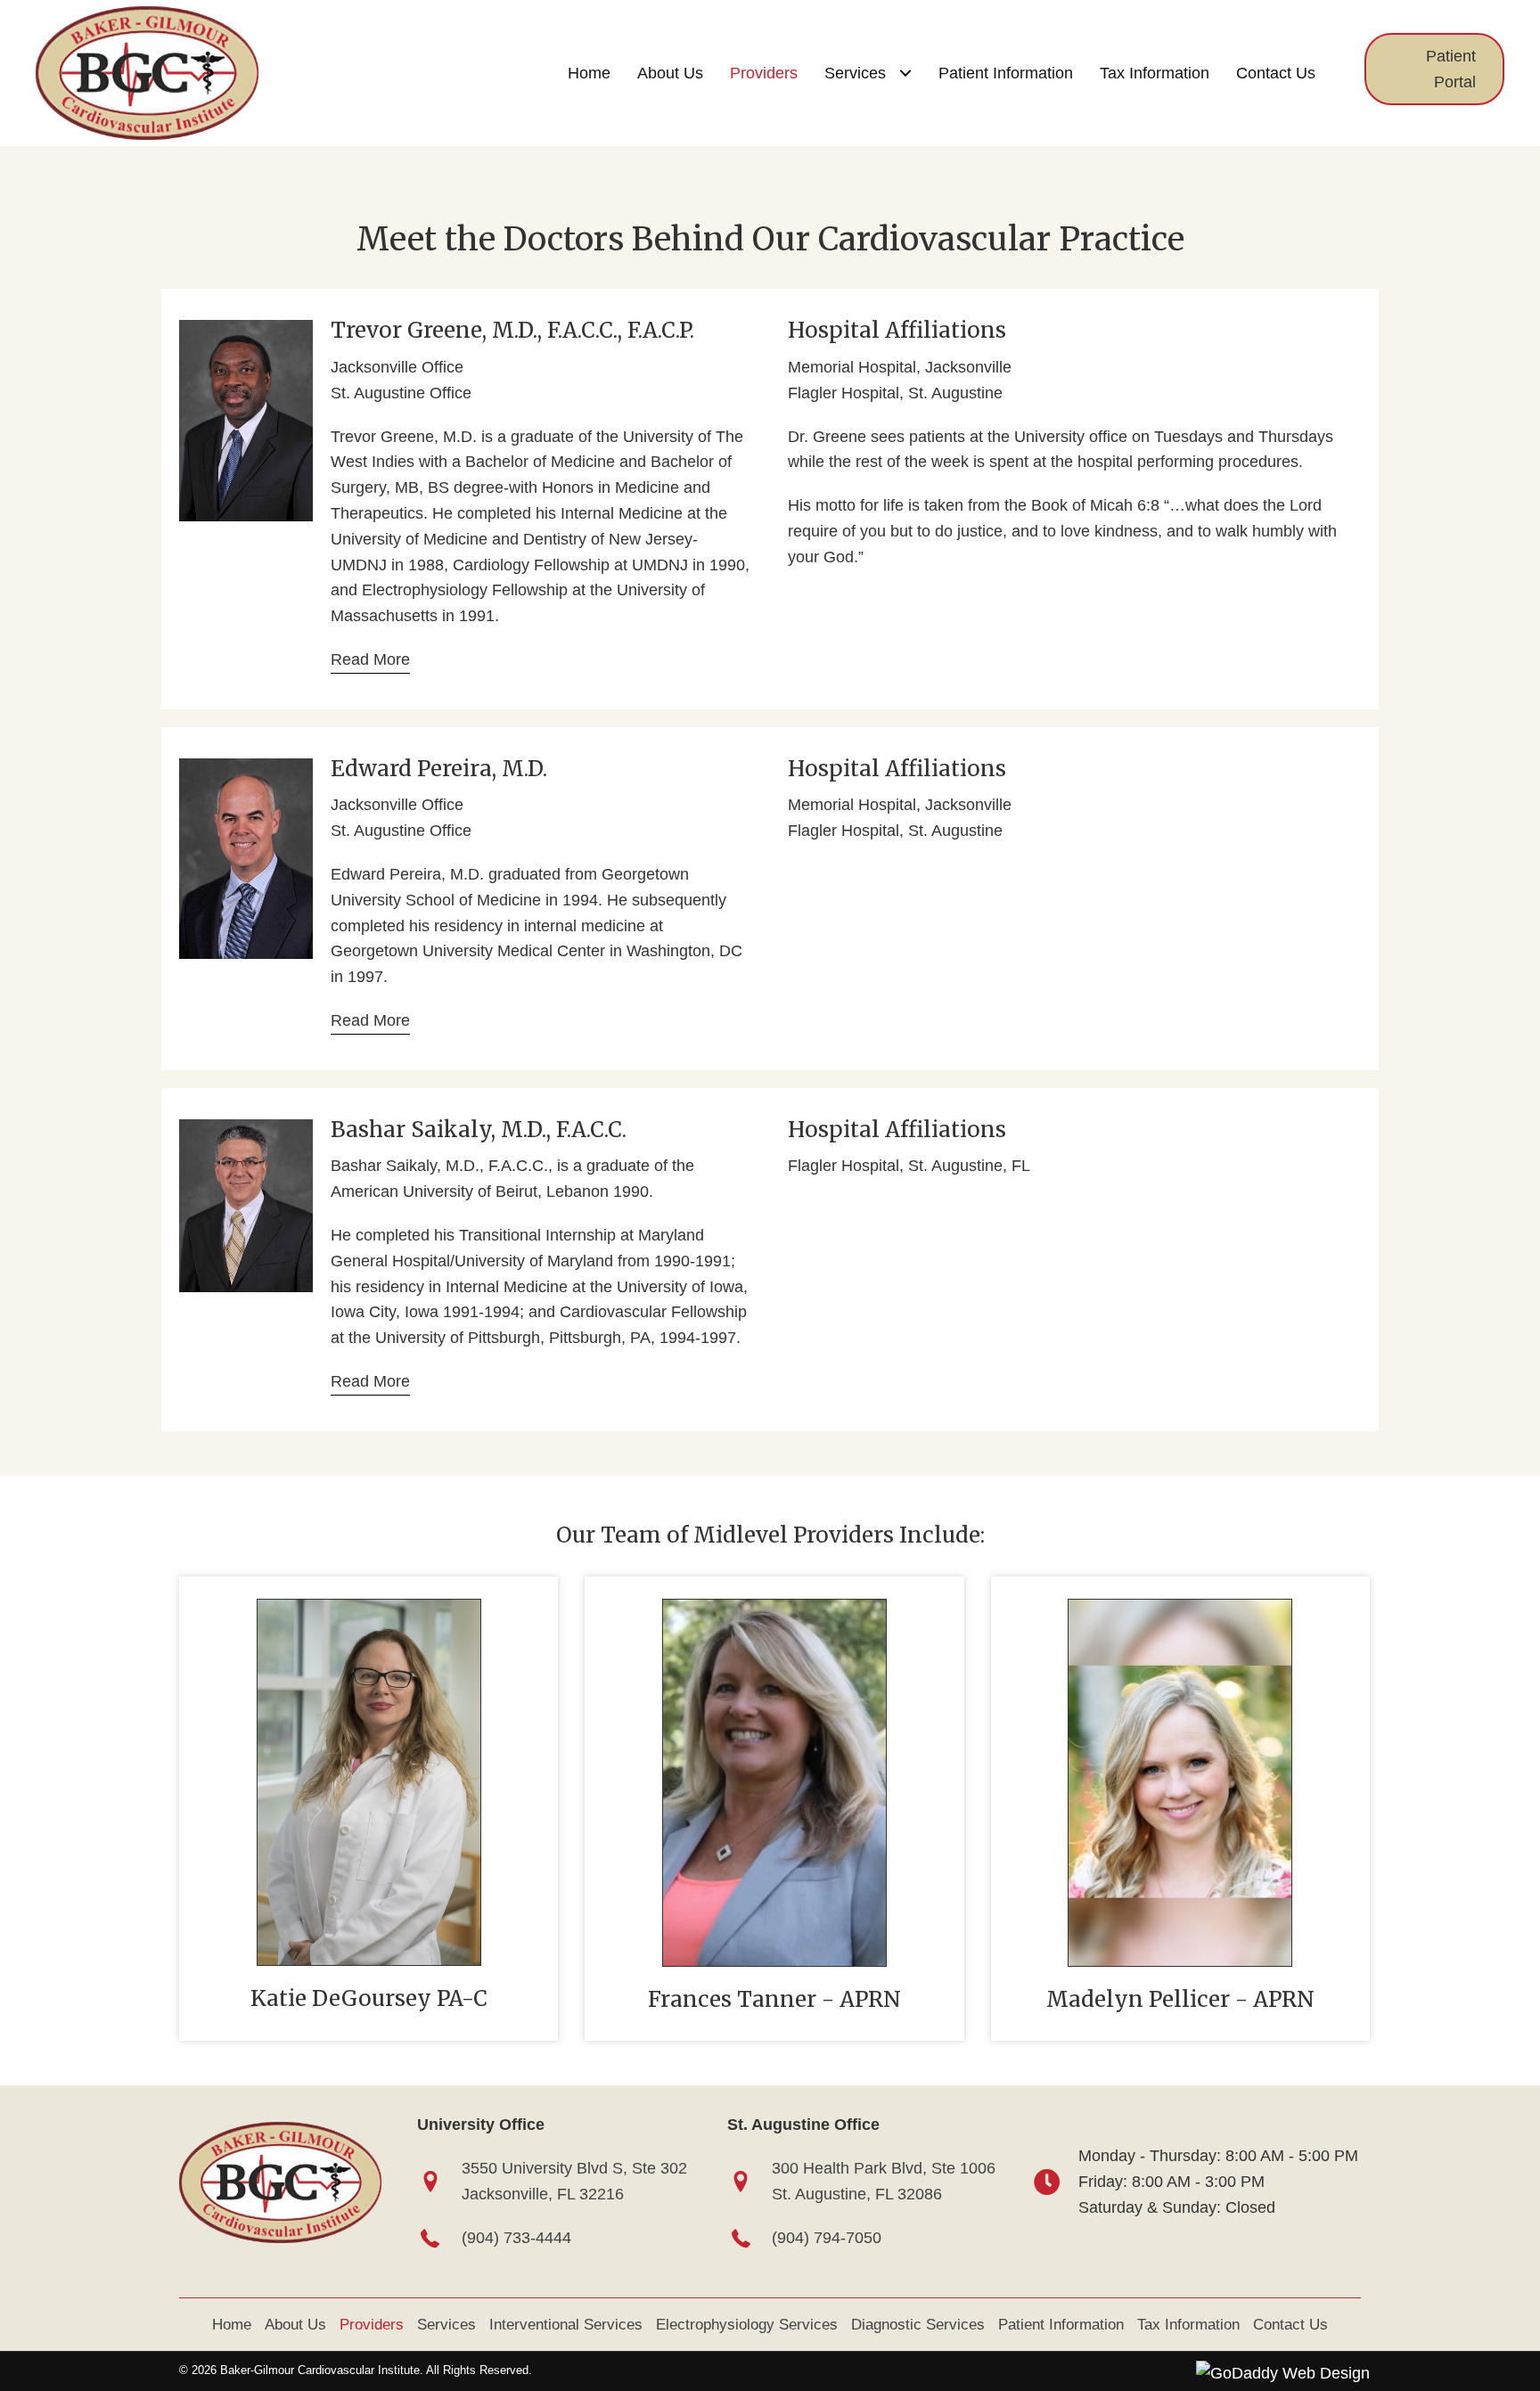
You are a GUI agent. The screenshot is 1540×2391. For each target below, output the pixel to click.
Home (232, 2325)
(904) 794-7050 (827, 2238)
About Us (295, 2325)
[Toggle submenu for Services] (905, 73)
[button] (1434, 70)
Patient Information (1061, 2325)
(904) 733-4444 (516, 2238)
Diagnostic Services (918, 2325)
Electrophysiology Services (747, 2325)
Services (446, 2325)
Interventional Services (566, 2325)
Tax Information (1188, 2325)
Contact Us (1290, 2325)
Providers (372, 2325)
